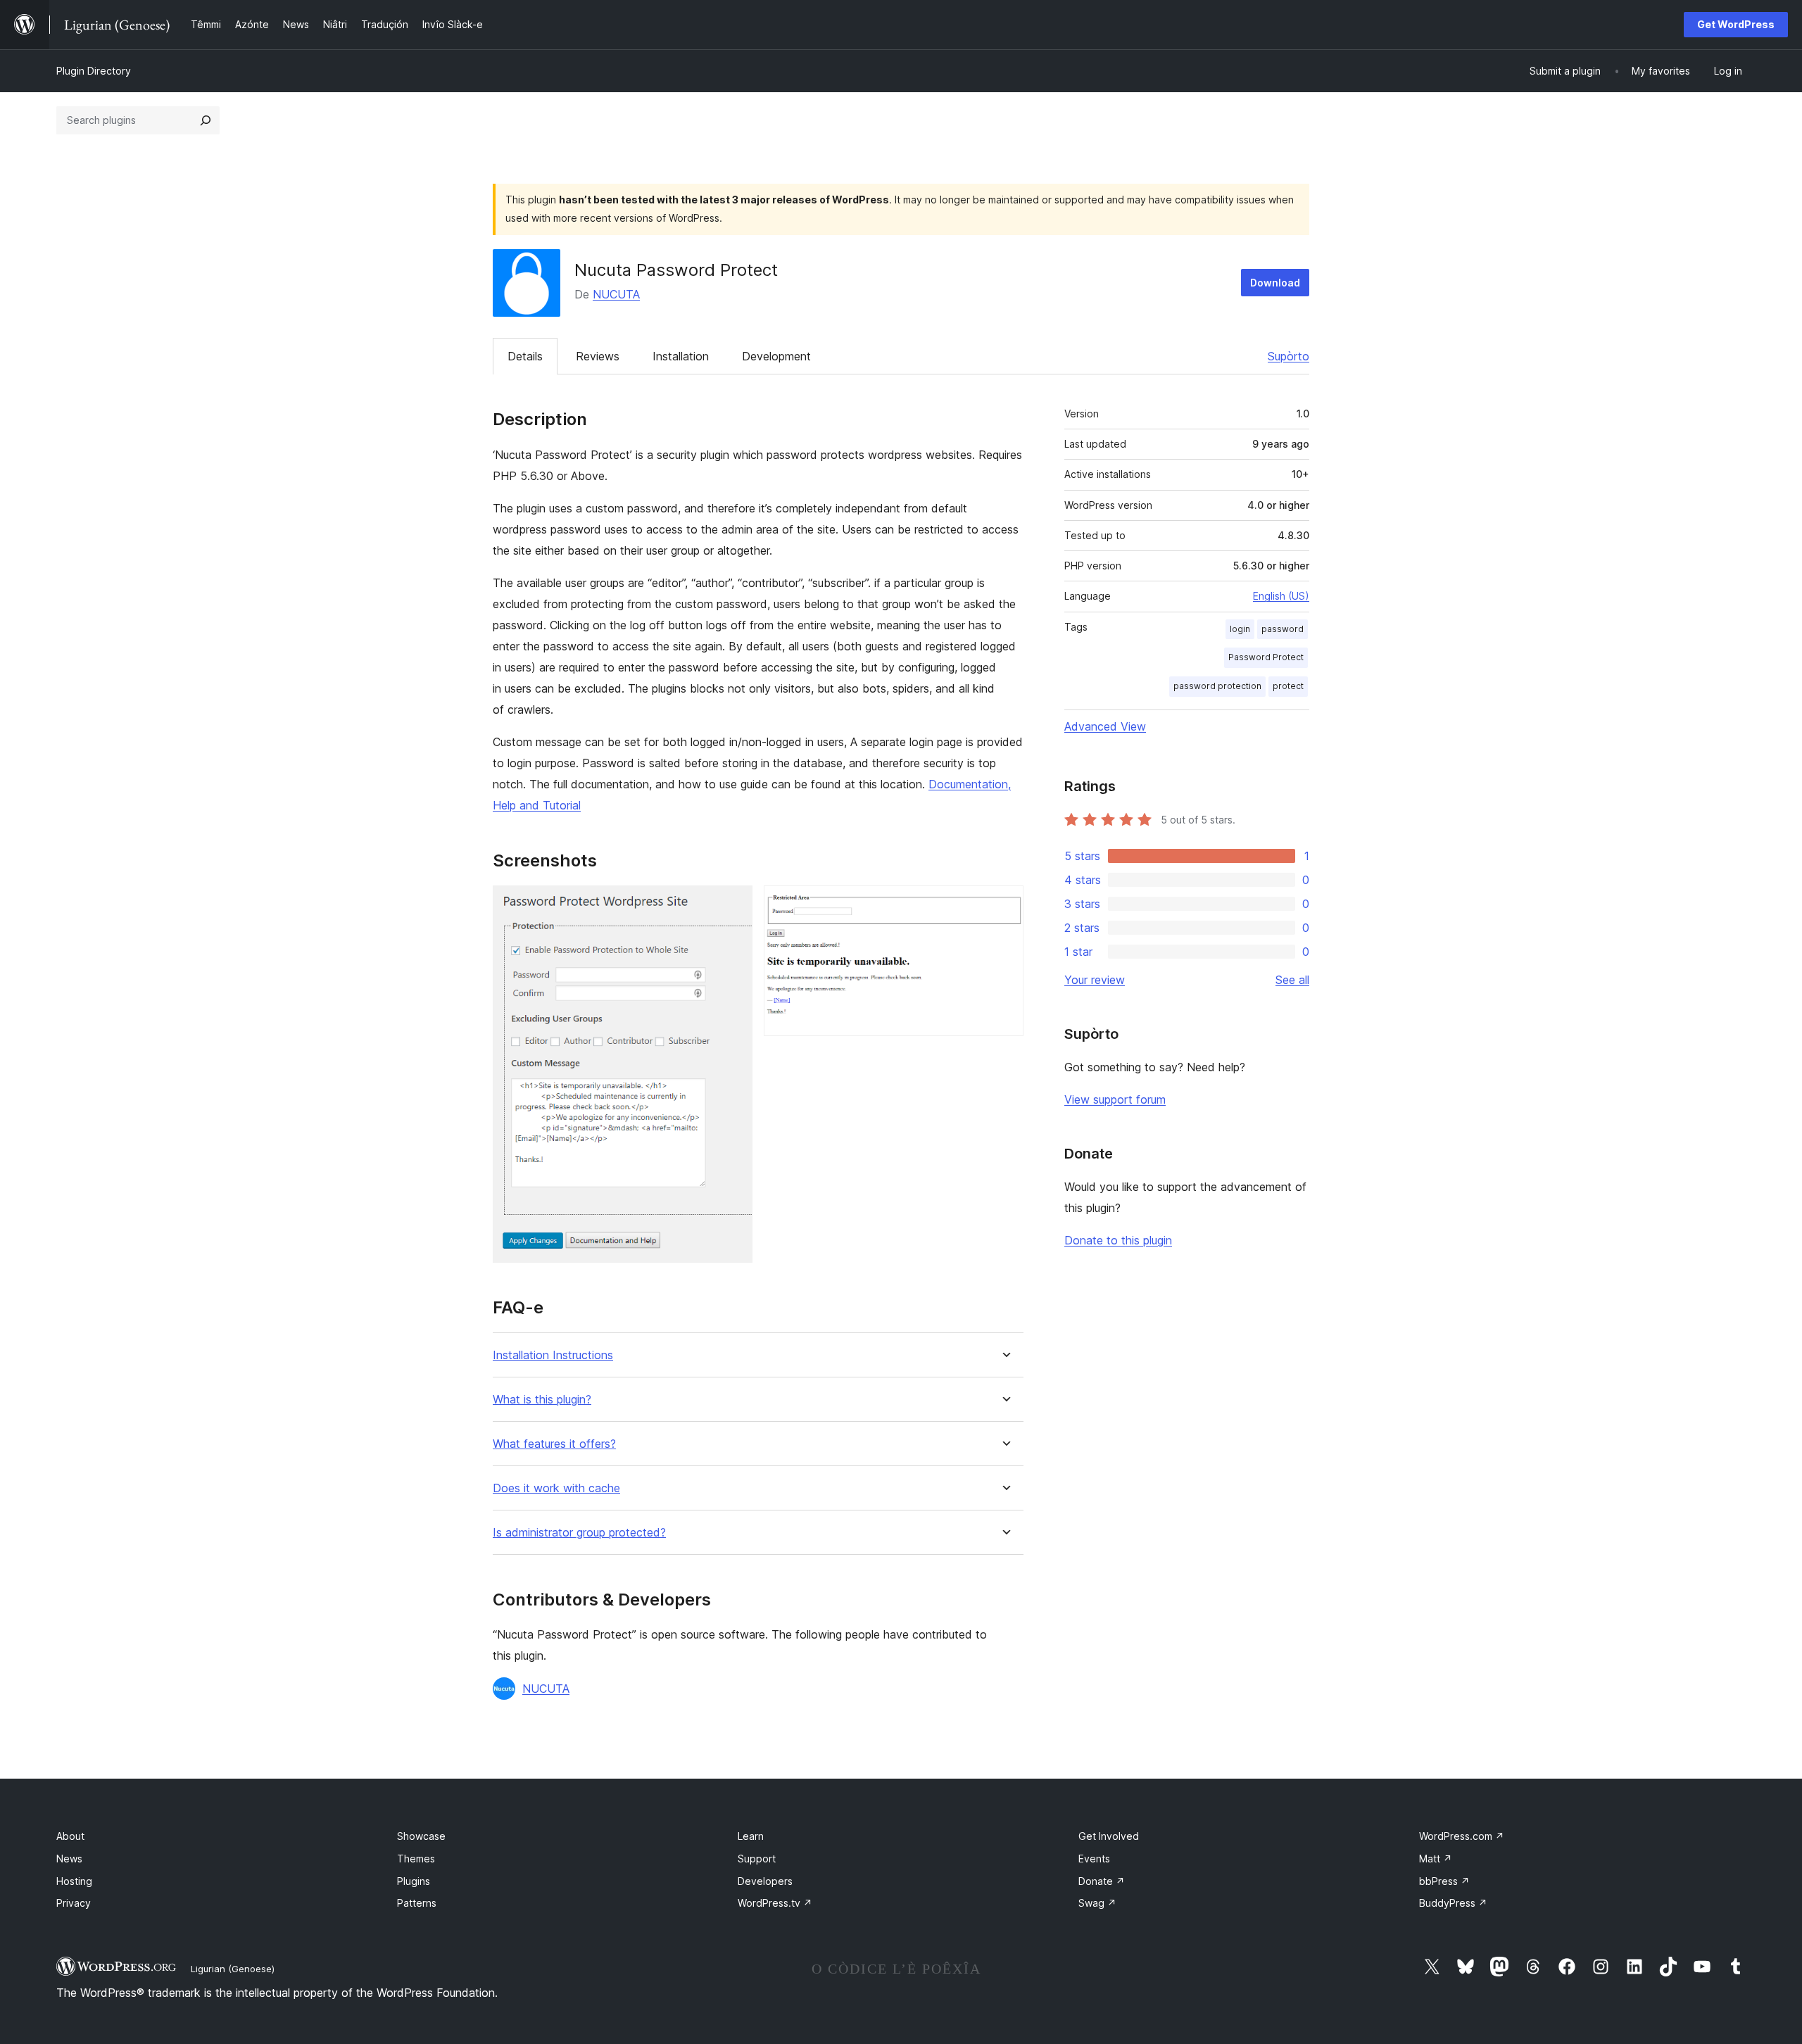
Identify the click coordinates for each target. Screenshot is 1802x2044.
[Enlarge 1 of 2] (733, 904)
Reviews (598, 356)
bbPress (1444, 1881)
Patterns (417, 1903)
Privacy (74, 1903)
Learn (751, 1836)
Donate (1102, 1881)
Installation (681, 356)
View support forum (1115, 1099)
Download (1275, 283)
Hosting (74, 1881)
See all (1292, 980)
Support (757, 1859)
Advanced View (1105, 726)
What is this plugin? (542, 1400)
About (70, 1836)
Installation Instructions (553, 1355)
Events (1094, 1859)
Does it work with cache (556, 1488)
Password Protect (1266, 657)
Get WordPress (1736, 24)
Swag (1097, 1903)
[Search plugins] (206, 120)
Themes (416, 1859)
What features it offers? (554, 1444)
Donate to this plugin (1118, 1240)
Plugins (414, 1881)
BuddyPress (1453, 1903)
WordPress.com (1462, 1836)
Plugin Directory (94, 71)
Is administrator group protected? (579, 1533)
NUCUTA (616, 294)
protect (1288, 686)
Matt (1436, 1859)
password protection (1217, 686)
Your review (1095, 980)
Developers (765, 1881)
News (69, 1859)
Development (776, 356)
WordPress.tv (775, 1903)
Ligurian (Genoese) (233, 1969)
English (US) (1281, 596)
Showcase (421, 1836)
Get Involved (1109, 1836)
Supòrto (1289, 356)
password (1283, 629)
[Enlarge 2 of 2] (1004, 904)
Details (525, 356)
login (1240, 629)
